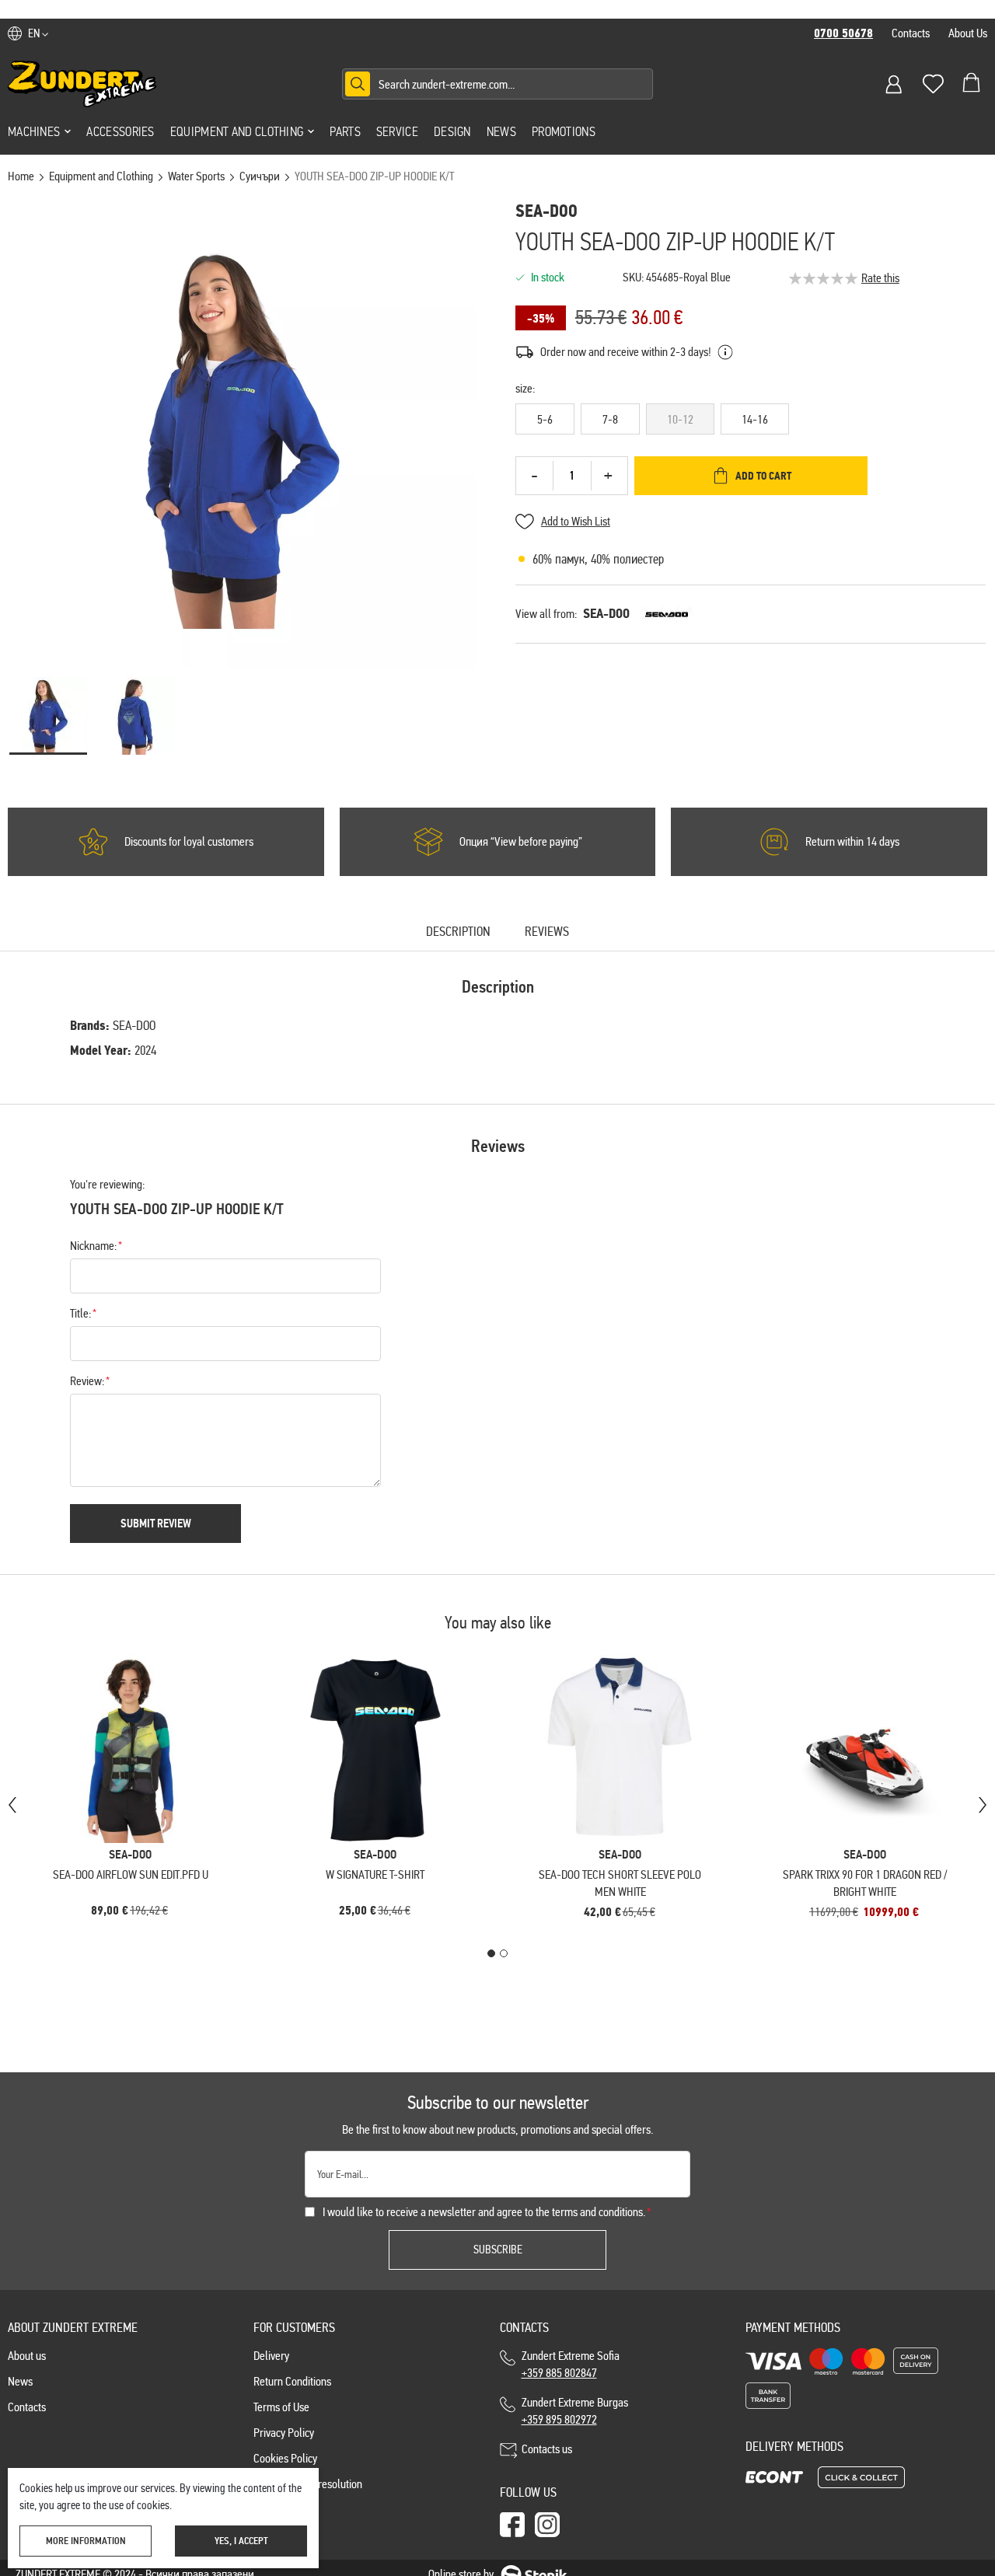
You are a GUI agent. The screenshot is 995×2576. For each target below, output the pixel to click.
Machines (34, 131)
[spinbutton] (572, 476)
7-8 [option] (610, 419)
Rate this (880, 278)
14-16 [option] (755, 419)
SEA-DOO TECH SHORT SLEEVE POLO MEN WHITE (620, 1883)
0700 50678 (843, 33)
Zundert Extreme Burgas (575, 2411)
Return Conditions (292, 2381)
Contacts (911, 33)
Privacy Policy (284, 2433)
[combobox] (497, 84)
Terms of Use (281, 2407)
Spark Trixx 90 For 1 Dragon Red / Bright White (865, 1883)
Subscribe (498, 2250)
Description (458, 932)
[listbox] (751, 422)
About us (27, 2356)
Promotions (564, 131)
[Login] (894, 84)
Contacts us (547, 2449)
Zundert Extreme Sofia (573, 2364)
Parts (345, 131)
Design (452, 131)
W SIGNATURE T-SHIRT (375, 1874)
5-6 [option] (545, 419)
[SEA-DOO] (667, 614)
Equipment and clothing (237, 131)
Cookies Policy (285, 2458)
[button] (38, 33)
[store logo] (82, 84)
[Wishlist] (933, 84)
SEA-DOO (606, 614)
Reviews (547, 932)
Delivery (271, 2356)
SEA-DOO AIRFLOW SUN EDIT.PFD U (131, 1874)
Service (397, 131)
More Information (86, 2541)
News (501, 131)
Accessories (120, 131)
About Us (968, 33)
